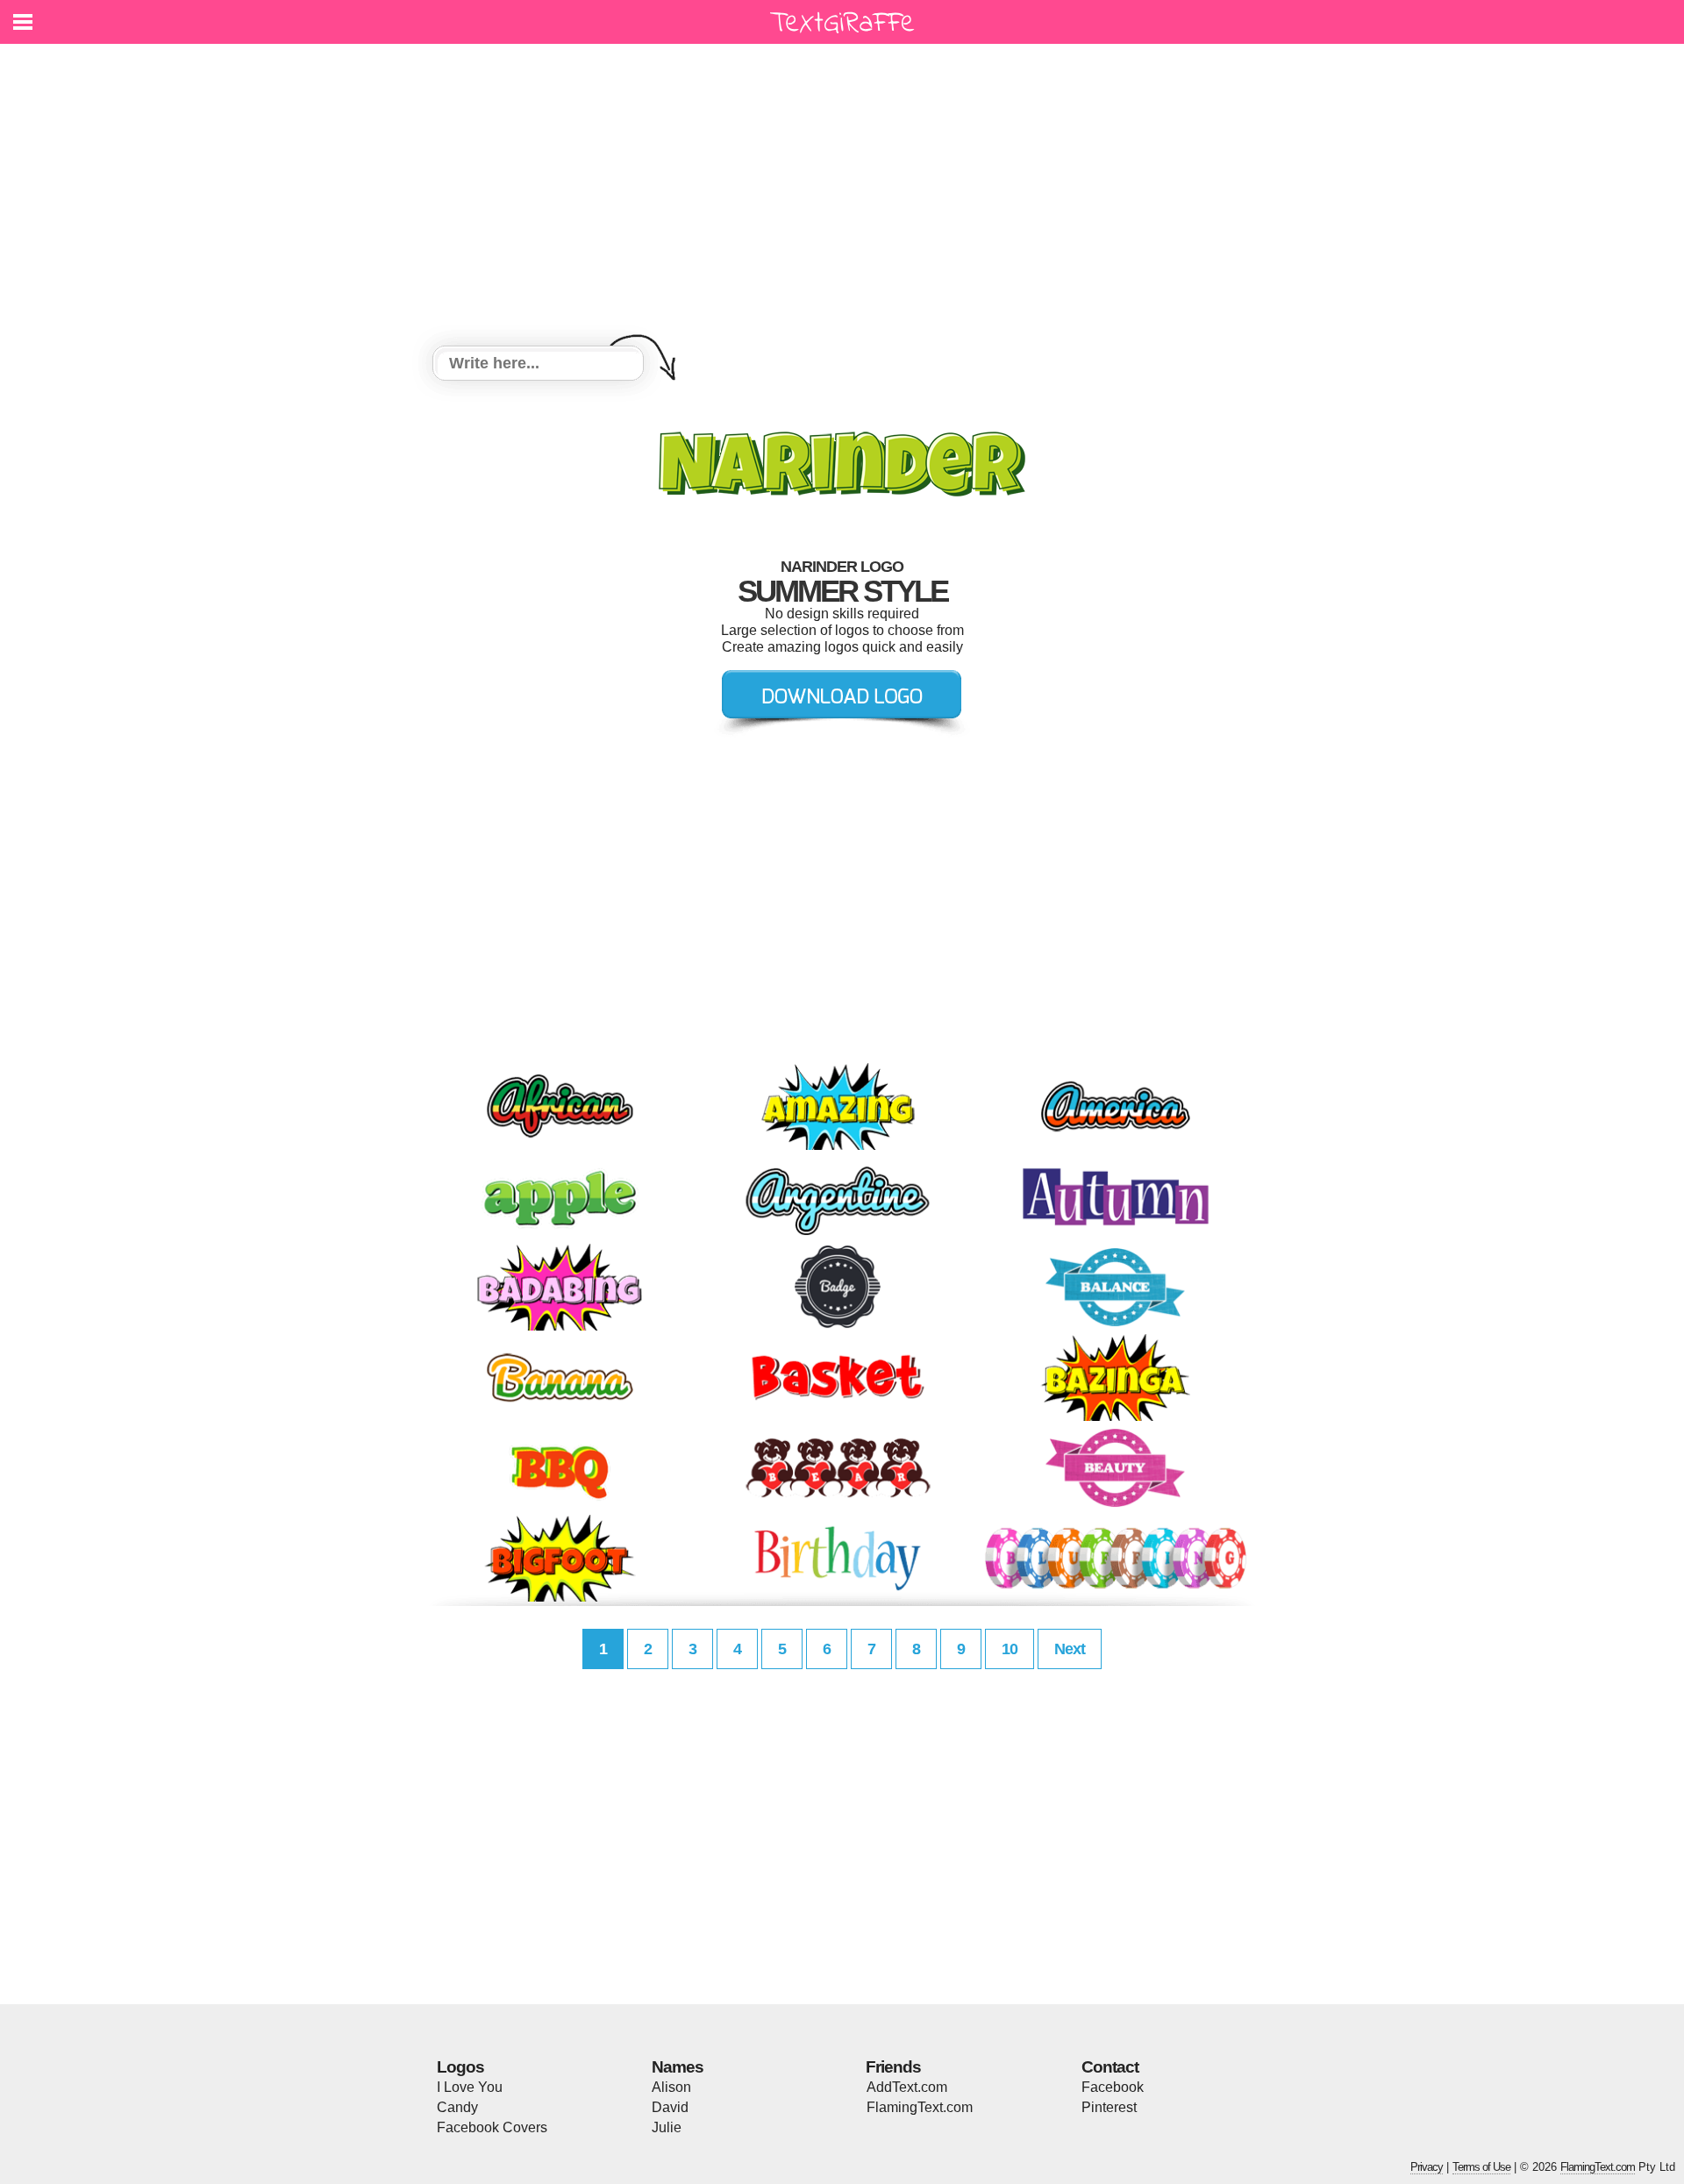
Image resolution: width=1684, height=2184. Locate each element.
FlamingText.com (920, 2107)
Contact (1110, 2067)
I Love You (470, 2087)
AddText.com (907, 2087)
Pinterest (1109, 2107)
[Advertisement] (842, 197)
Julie (667, 2127)
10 (1010, 1649)
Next (1070, 1649)
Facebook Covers (492, 2127)
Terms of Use (1481, 2167)
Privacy (1427, 2167)
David (670, 2107)
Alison (671, 2087)
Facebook (1113, 2087)
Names (678, 2067)
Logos (460, 2067)
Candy (457, 2107)
